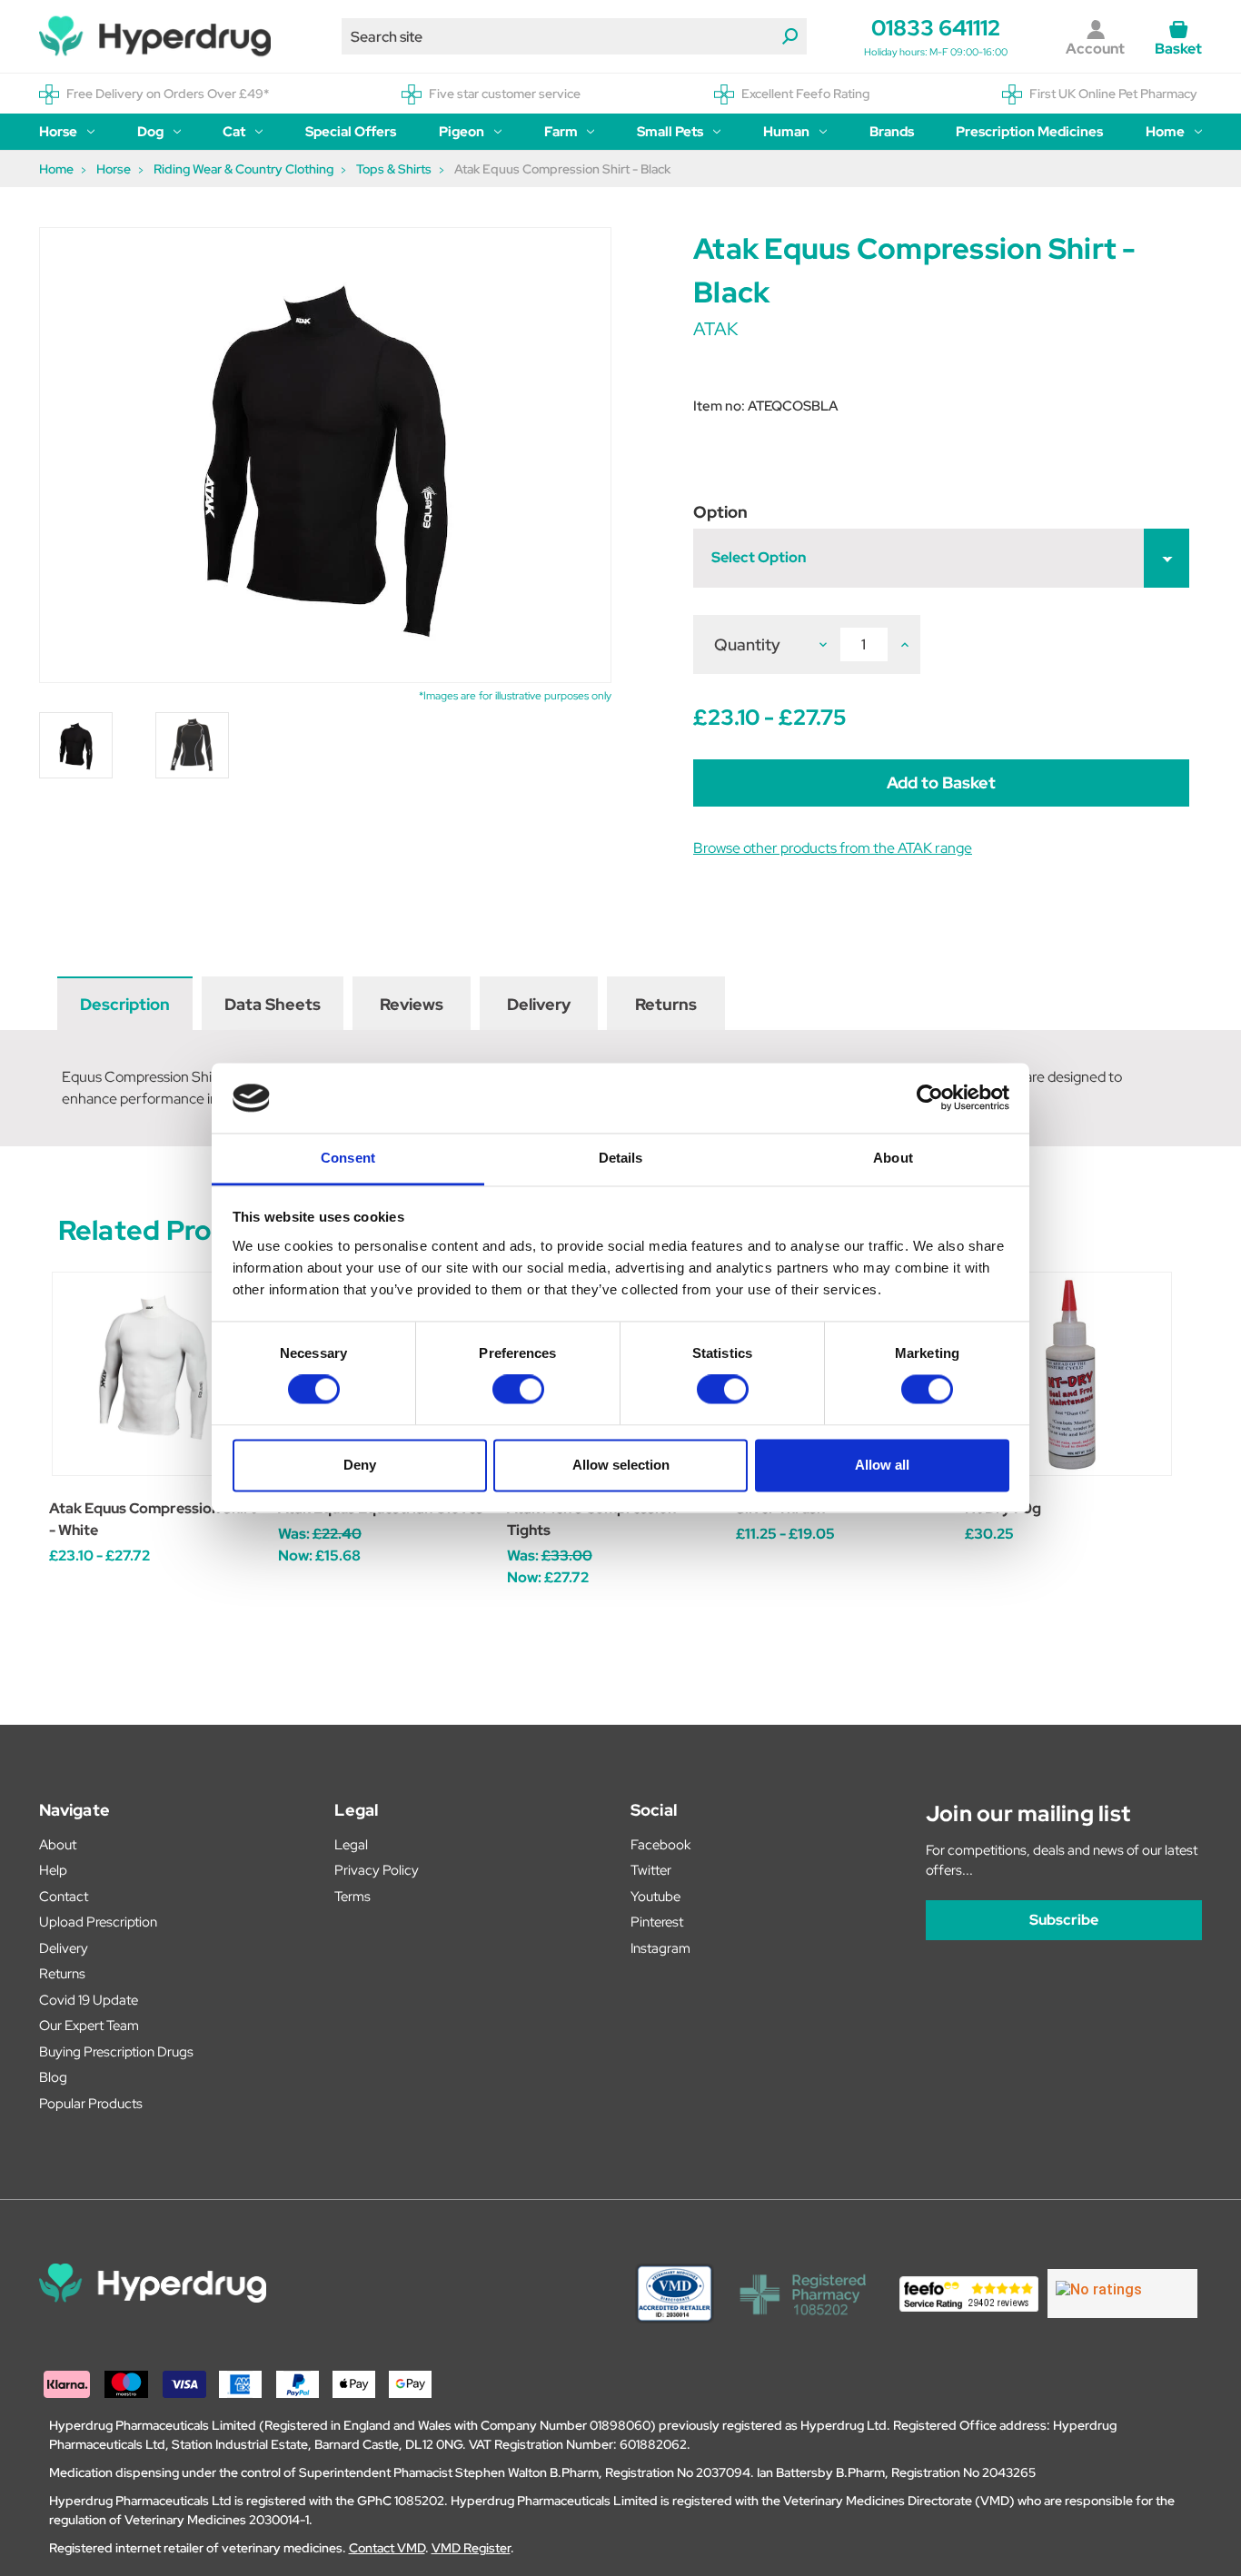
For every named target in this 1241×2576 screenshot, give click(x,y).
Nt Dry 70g (1003, 1508)
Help (53, 1870)
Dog (150, 132)
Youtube (655, 1897)
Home (1165, 132)
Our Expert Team (89, 2026)
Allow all (882, 1465)
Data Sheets (273, 1004)
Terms (352, 1897)
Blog (53, 2077)
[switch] (518, 1390)
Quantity (747, 644)
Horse (58, 132)
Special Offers (351, 132)
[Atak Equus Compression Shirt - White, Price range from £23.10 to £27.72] (154, 1374)
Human (786, 132)
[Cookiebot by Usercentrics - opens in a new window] (930, 1098)
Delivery (539, 1004)
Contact (64, 1897)
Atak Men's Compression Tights (591, 1519)
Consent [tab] (348, 1158)
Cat (234, 132)
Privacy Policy (377, 1870)
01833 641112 (936, 28)
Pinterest (657, 1922)
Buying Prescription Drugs (116, 2052)
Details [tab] (621, 1158)
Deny (360, 1465)
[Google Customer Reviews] (1122, 2294)
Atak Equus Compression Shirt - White (153, 1519)
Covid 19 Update (89, 2000)
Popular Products (91, 2104)
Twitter (651, 1870)
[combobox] (574, 36)
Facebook (660, 1845)
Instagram (660, 1948)
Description (125, 1004)
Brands (892, 132)
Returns (666, 1004)
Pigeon (462, 132)
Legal (351, 1845)
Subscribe (1064, 1920)
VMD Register (471, 2548)
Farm (561, 132)
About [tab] (893, 1158)
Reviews (412, 1004)
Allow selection (621, 1465)
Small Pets (670, 132)
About (58, 1845)
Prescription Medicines (1029, 132)
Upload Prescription (98, 1922)
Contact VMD (387, 2548)
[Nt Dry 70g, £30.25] (1070, 1374)
